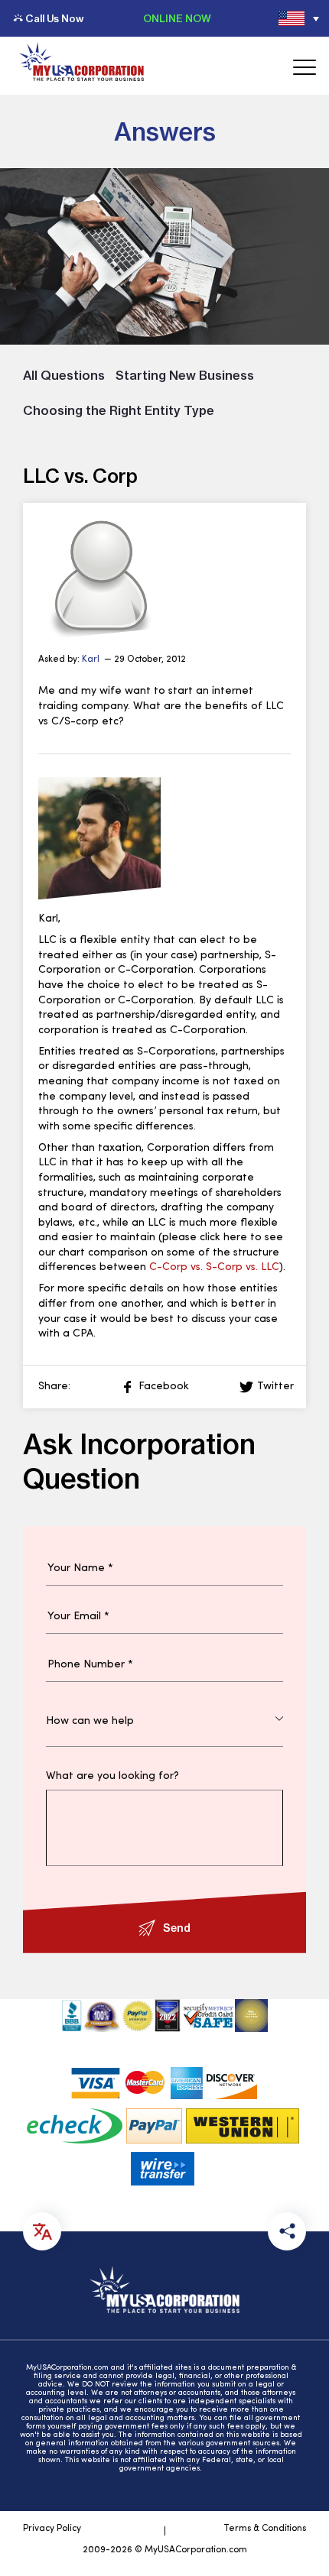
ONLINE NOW (177, 18)
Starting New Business (185, 375)
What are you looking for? (112, 1777)
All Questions (64, 375)
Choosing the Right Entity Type (119, 410)
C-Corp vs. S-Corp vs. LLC (214, 1267)
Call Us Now (54, 18)
